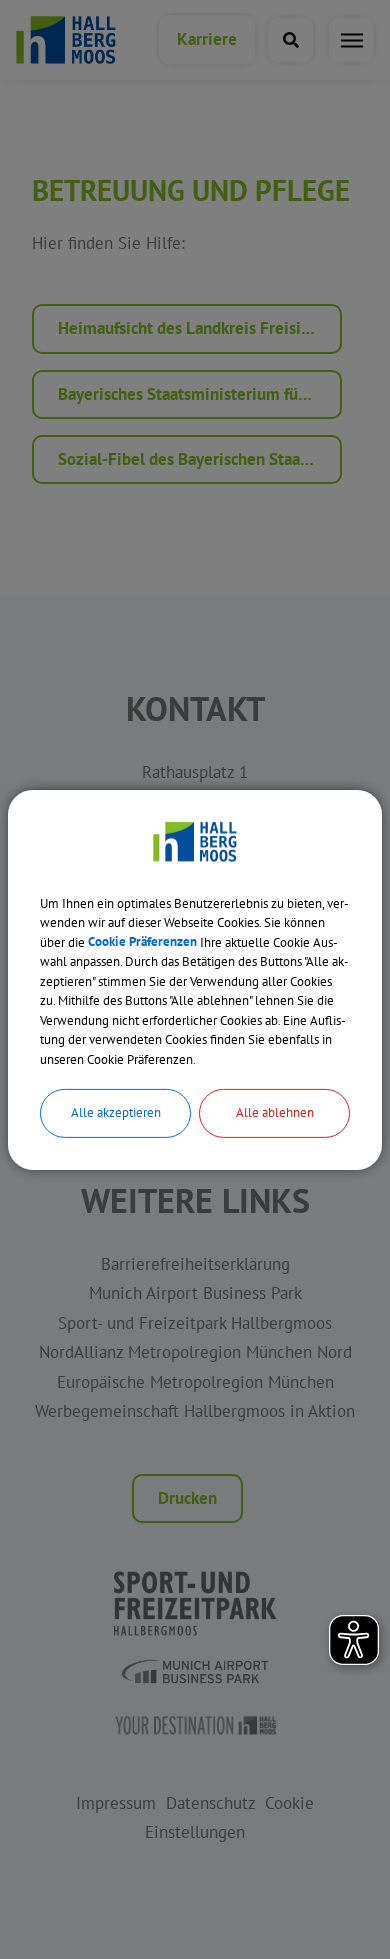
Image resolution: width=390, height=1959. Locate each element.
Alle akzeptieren (116, 1112)
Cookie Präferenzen (142, 941)
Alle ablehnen (275, 1112)
